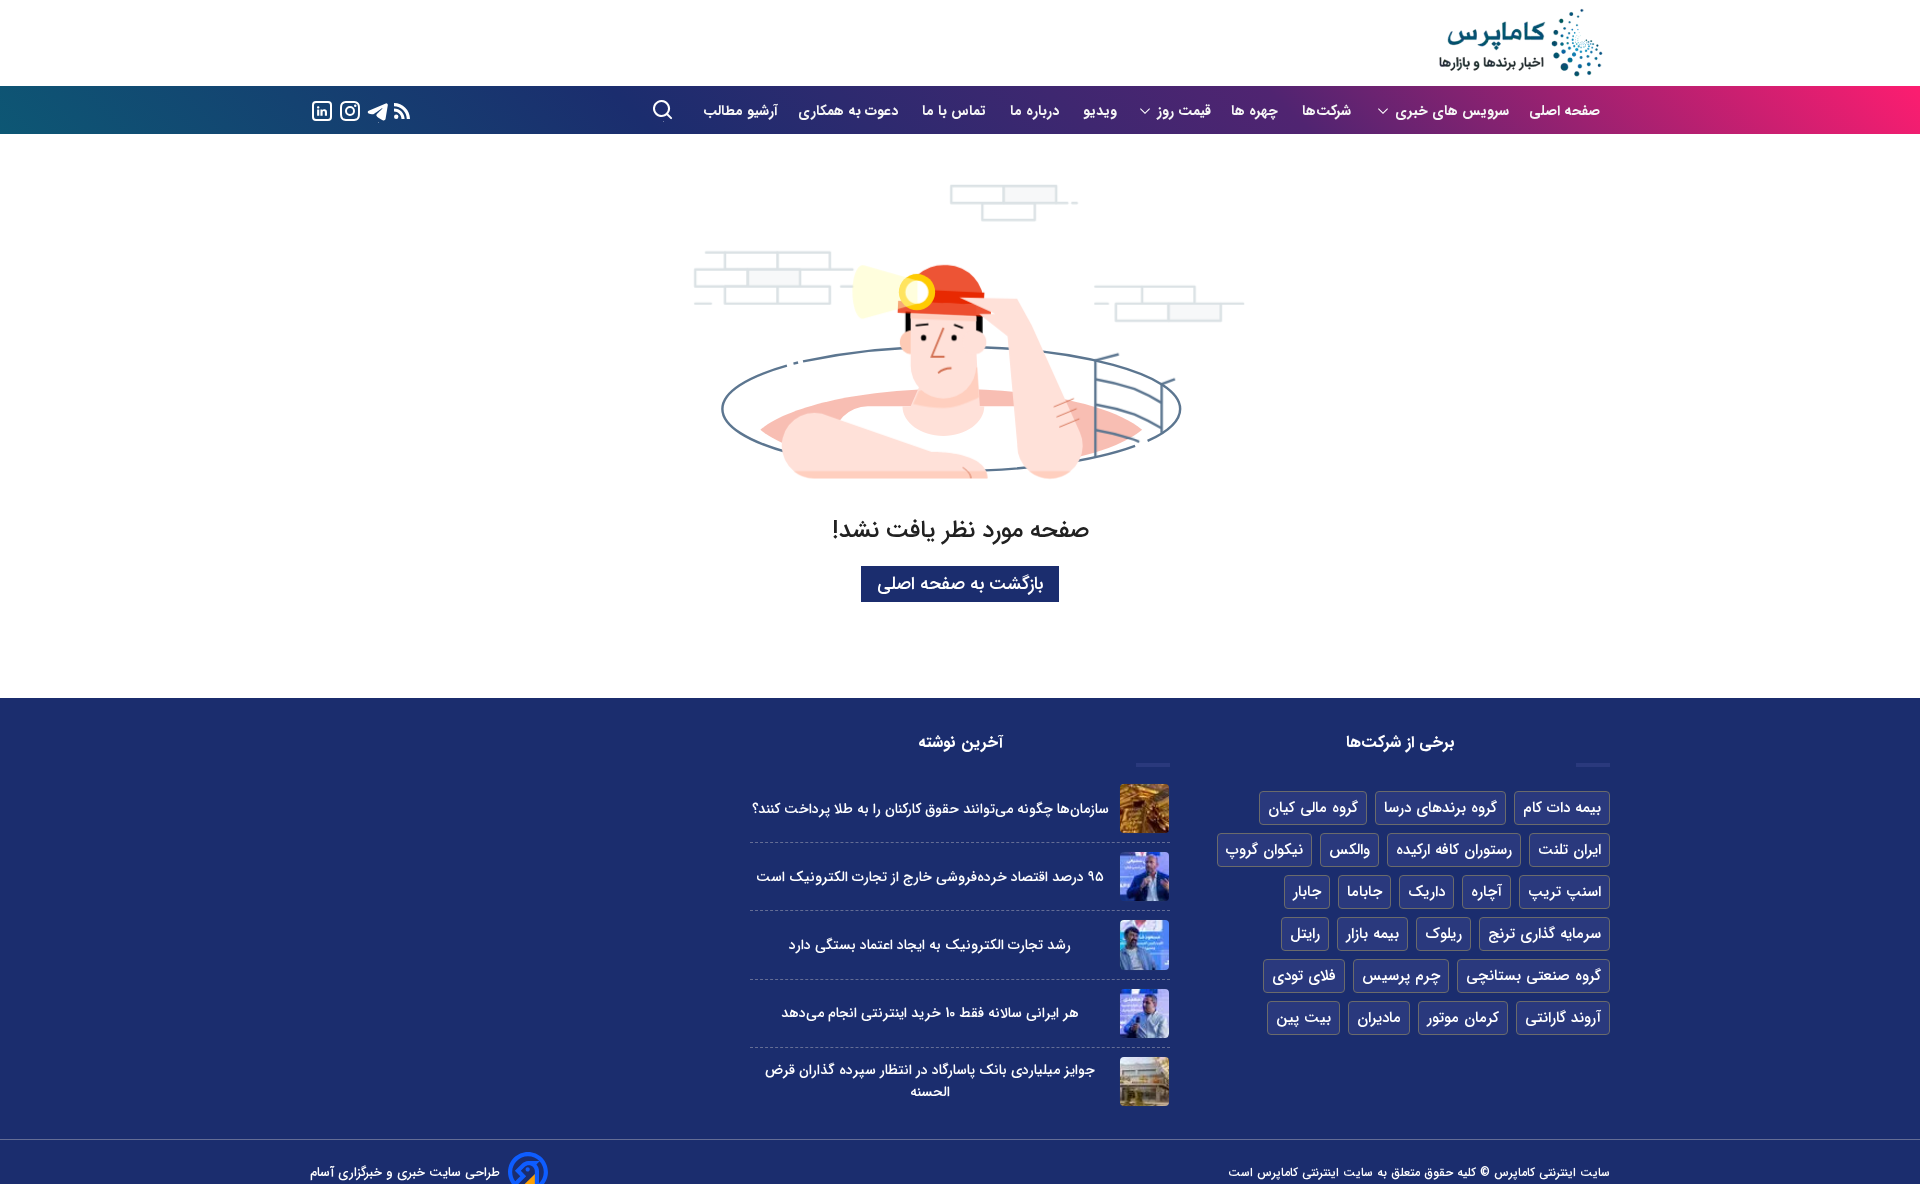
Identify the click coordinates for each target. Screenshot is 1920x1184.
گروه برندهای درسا (1440, 808)
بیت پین (1303, 1018)
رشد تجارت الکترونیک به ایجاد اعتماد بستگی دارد (930, 945)
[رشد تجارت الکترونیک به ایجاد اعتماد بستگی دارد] (1144, 944)
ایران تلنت (1569, 850)
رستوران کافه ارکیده (1454, 850)
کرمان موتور (1463, 1018)
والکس (1349, 850)
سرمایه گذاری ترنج (1544, 934)
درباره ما (1036, 111)
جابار (1307, 892)
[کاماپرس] (1520, 43)
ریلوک (1443, 934)
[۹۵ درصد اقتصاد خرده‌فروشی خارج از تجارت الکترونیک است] (1144, 876)
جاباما (1364, 892)
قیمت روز (1184, 111)
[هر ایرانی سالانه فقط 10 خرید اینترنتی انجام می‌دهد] (1144, 1013)
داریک (1426, 892)
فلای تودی (1304, 976)
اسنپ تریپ (1564, 892)
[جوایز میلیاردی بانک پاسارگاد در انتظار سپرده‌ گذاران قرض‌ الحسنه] (1144, 1081)
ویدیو (1100, 111)
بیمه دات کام (1562, 808)
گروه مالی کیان (1313, 808)
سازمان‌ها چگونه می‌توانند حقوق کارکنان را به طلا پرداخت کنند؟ (930, 809)
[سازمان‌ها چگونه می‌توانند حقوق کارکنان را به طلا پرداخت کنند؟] (1144, 808)
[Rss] (402, 110)
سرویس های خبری (1452, 111)
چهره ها (1256, 111)
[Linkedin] (322, 109)
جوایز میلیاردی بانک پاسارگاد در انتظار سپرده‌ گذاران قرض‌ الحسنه (930, 1081)
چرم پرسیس (1401, 976)
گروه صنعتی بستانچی (1533, 976)
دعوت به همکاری (850, 111)
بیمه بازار (1372, 934)
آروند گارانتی (1563, 1018)
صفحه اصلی (1564, 111)
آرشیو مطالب (740, 111)
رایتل (1305, 934)
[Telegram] (378, 109)
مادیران (1379, 1018)
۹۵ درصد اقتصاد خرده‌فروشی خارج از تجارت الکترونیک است (930, 877)
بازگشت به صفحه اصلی (960, 584)
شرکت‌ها (1328, 111)
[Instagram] (350, 109)
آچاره (1486, 892)
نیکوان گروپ (1264, 850)
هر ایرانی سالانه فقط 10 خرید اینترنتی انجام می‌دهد (930, 1013)
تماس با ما (956, 111)
